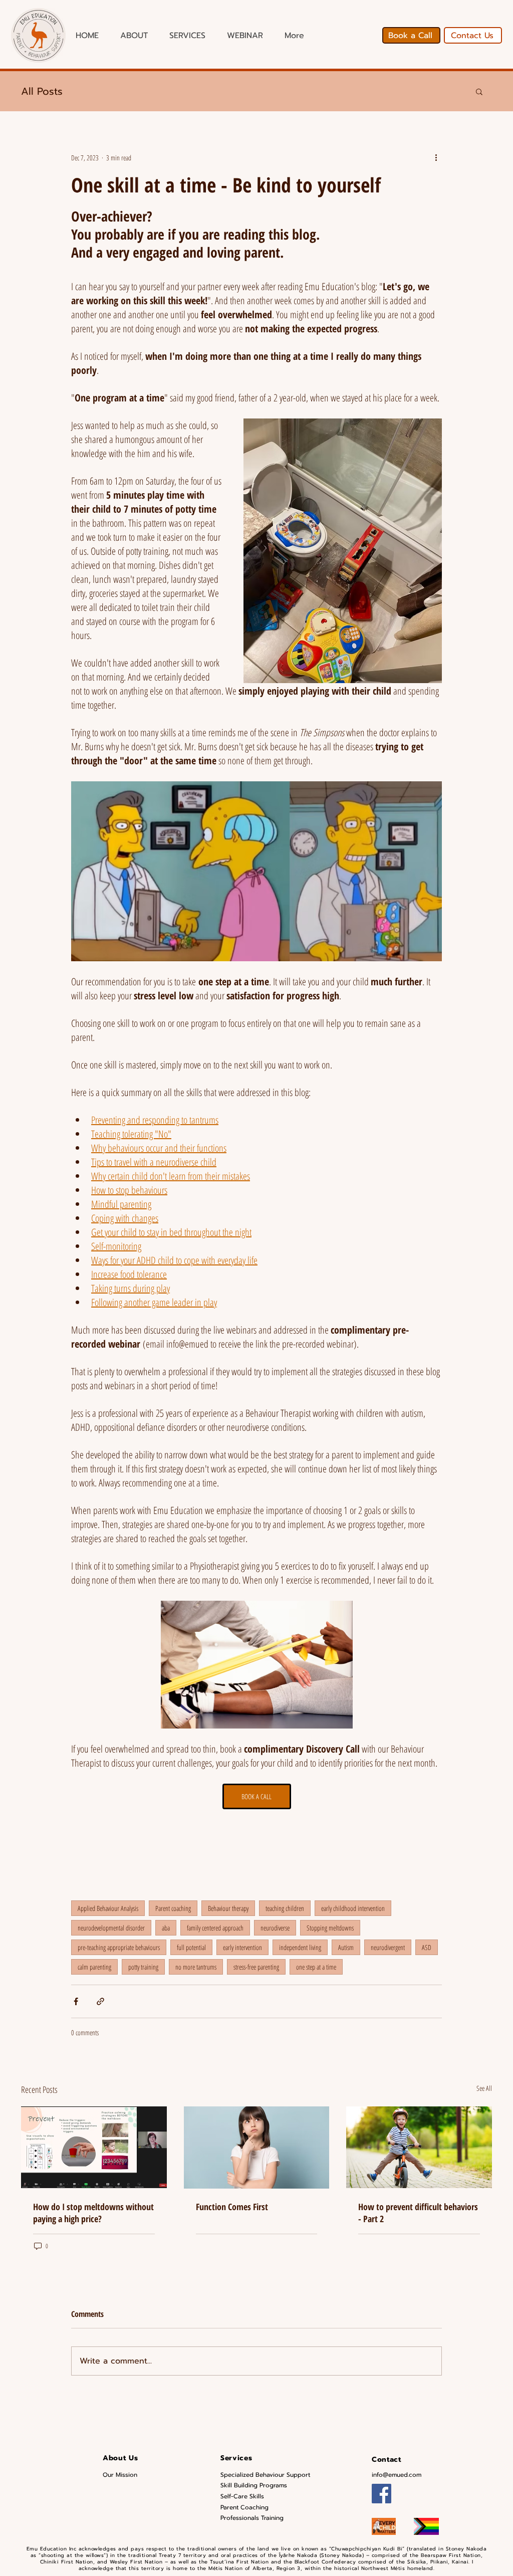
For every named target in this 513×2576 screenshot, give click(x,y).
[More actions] (436, 157)
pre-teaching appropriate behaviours (119, 1947)
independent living (300, 1947)
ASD (427, 1947)
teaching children (285, 1908)
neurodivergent (388, 1947)
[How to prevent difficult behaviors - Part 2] (419, 2147)
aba (166, 1928)
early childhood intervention (353, 1908)
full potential (191, 1947)
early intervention (242, 1947)
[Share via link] (100, 2001)
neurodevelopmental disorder (111, 1928)
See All (484, 2088)
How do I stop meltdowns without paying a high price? (93, 2213)
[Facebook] (381, 2494)
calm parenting (94, 1967)
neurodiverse (275, 1928)
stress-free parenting (256, 1967)
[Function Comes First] (257, 2148)
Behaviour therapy (228, 1908)
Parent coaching (173, 1908)
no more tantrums (196, 1967)
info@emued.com (397, 2475)
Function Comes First (232, 2207)
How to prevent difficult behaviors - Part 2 (418, 2213)
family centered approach (215, 1928)
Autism (346, 1947)
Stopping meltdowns (330, 1928)
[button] (479, 91)
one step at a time (316, 1967)
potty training (143, 1967)
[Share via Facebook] (76, 2001)
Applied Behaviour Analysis (108, 1908)
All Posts (42, 91)
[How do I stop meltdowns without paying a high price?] (94, 2147)
